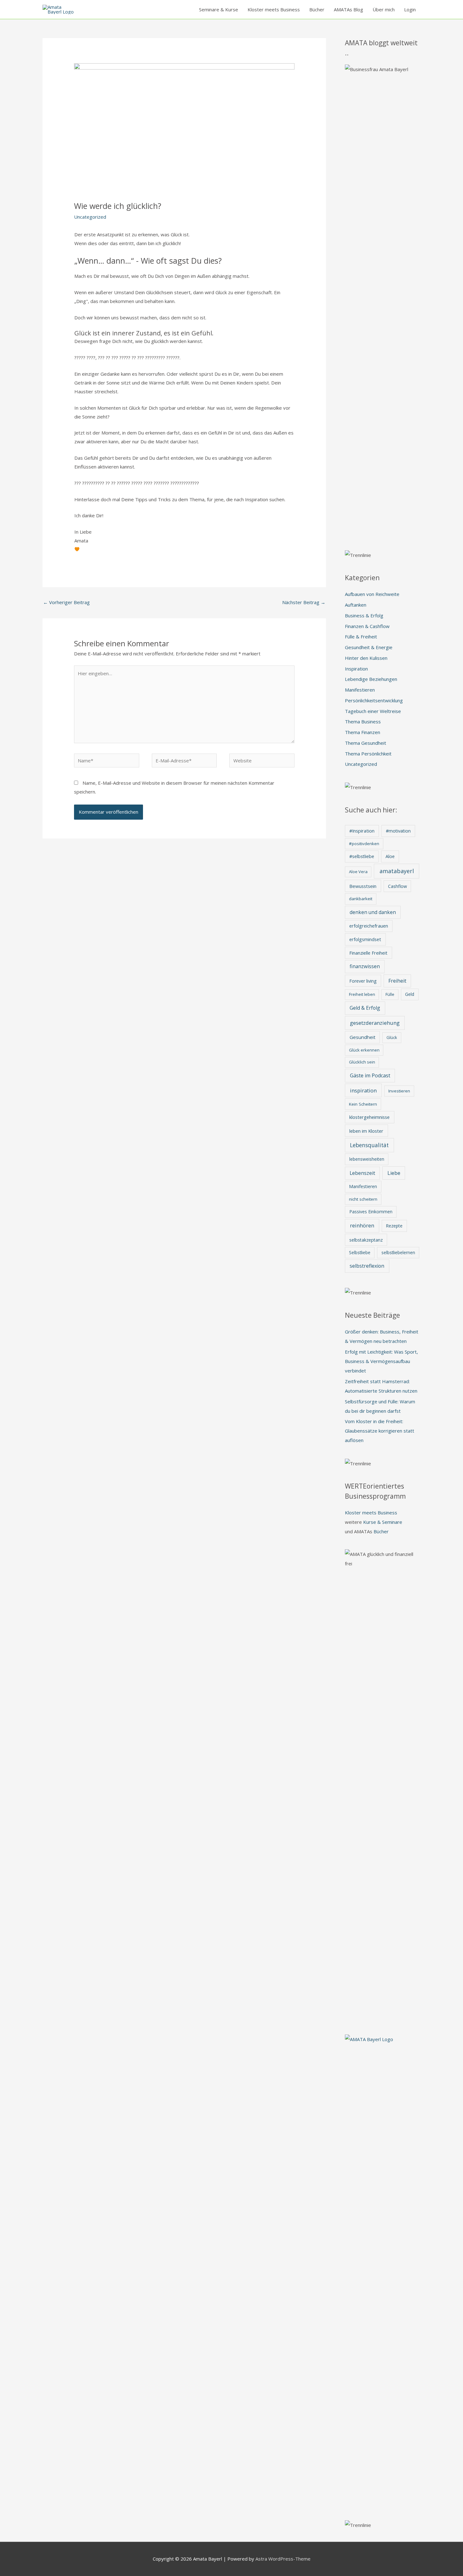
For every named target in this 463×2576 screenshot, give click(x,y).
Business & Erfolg (364, 615)
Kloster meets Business (274, 9)
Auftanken (356, 605)
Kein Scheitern (363, 1104)
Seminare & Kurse (219, 9)
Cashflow (397, 886)
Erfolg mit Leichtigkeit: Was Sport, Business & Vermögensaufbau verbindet (381, 1361)
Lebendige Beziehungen (371, 679)
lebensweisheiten (367, 1159)
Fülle (390, 994)
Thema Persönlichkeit (368, 754)
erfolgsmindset (365, 939)
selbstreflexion (367, 1266)
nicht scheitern (363, 1199)
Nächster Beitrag (304, 602)
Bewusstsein (363, 886)
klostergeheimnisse (369, 1117)
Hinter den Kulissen (366, 658)
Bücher (317, 9)
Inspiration (356, 669)
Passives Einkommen (371, 1212)
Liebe (394, 1173)
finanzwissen (365, 966)
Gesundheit (363, 1037)
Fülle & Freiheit (361, 637)
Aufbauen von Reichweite (372, 594)
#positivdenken (364, 844)
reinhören (362, 1225)
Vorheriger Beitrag (66, 602)
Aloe (390, 856)
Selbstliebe (360, 1252)
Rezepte (394, 1226)
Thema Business (363, 721)
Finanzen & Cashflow (367, 626)
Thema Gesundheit (366, 743)
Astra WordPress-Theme (283, 2559)
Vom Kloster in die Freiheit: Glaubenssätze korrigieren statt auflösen (380, 1431)
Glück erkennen (364, 1050)
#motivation (398, 831)
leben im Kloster (366, 1131)
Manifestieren (360, 690)
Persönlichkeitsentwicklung (374, 700)
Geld (410, 994)
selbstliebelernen (398, 1252)
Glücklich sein (362, 1062)
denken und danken (373, 912)
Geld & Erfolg (365, 1008)
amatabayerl (397, 871)
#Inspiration (362, 831)
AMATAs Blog (349, 9)
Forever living (363, 981)
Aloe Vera (358, 872)
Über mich (384, 9)
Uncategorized (90, 217)
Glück (392, 1037)
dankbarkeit (361, 899)
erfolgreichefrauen (369, 926)
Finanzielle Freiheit (368, 953)
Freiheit (397, 981)
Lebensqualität (369, 1145)
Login (410, 9)
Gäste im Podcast (370, 1075)
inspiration (363, 1090)
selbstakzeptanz (366, 1240)
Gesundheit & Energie (369, 647)
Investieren (399, 1091)
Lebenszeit (362, 1173)
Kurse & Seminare (383, 1522)
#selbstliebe (362, 856)
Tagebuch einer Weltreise (373, 711)
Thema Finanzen (363, 732)
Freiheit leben (362, 994)
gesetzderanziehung (375, 1023)
